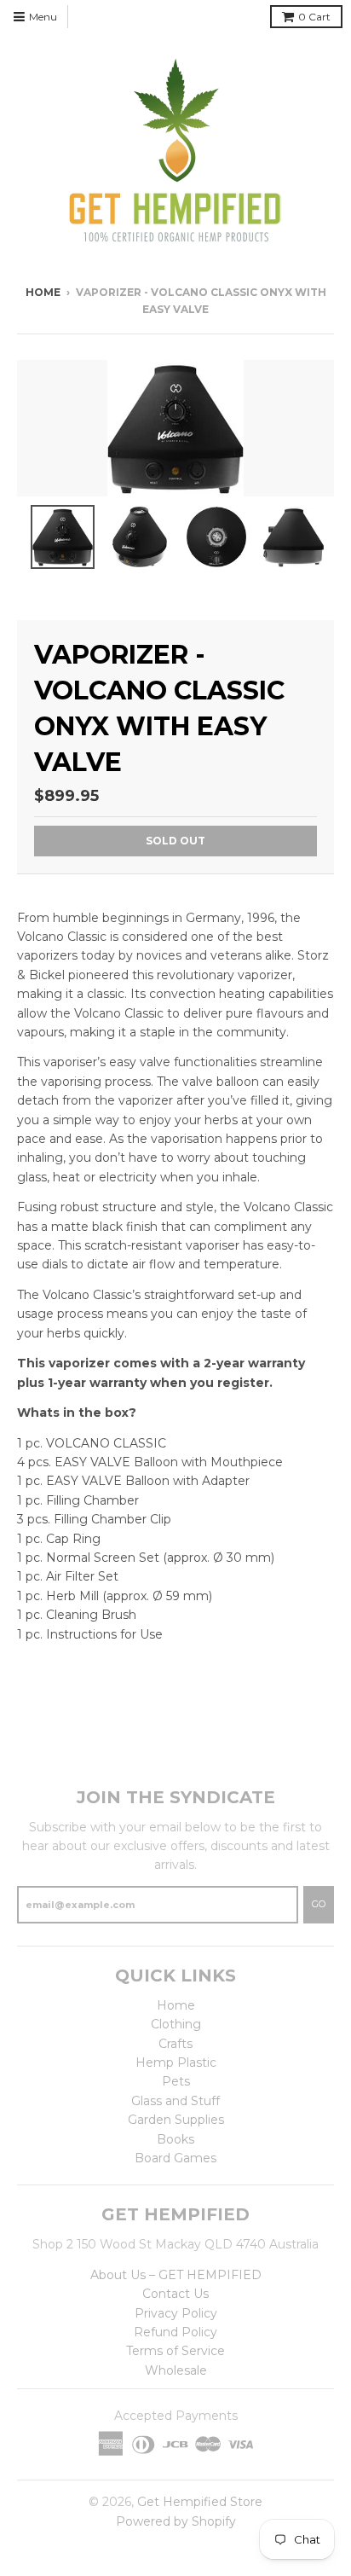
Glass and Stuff (175, 2101)
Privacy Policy (176, 2313)
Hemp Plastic (176, 2063)
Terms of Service (175, 2351)
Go (319, 1904)
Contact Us (175, 2294)
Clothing (176, 2024)
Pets (176, 2081)
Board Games (175, 2158)
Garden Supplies (176, 2120)
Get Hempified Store (200, 2502)
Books (175, 2139)
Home (43, 292)
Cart (314, 17)
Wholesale (176, 2370)
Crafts (175, 2044)
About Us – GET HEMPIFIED (176, 2275)
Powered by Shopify (176, 2521)
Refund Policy (175, 2332)
